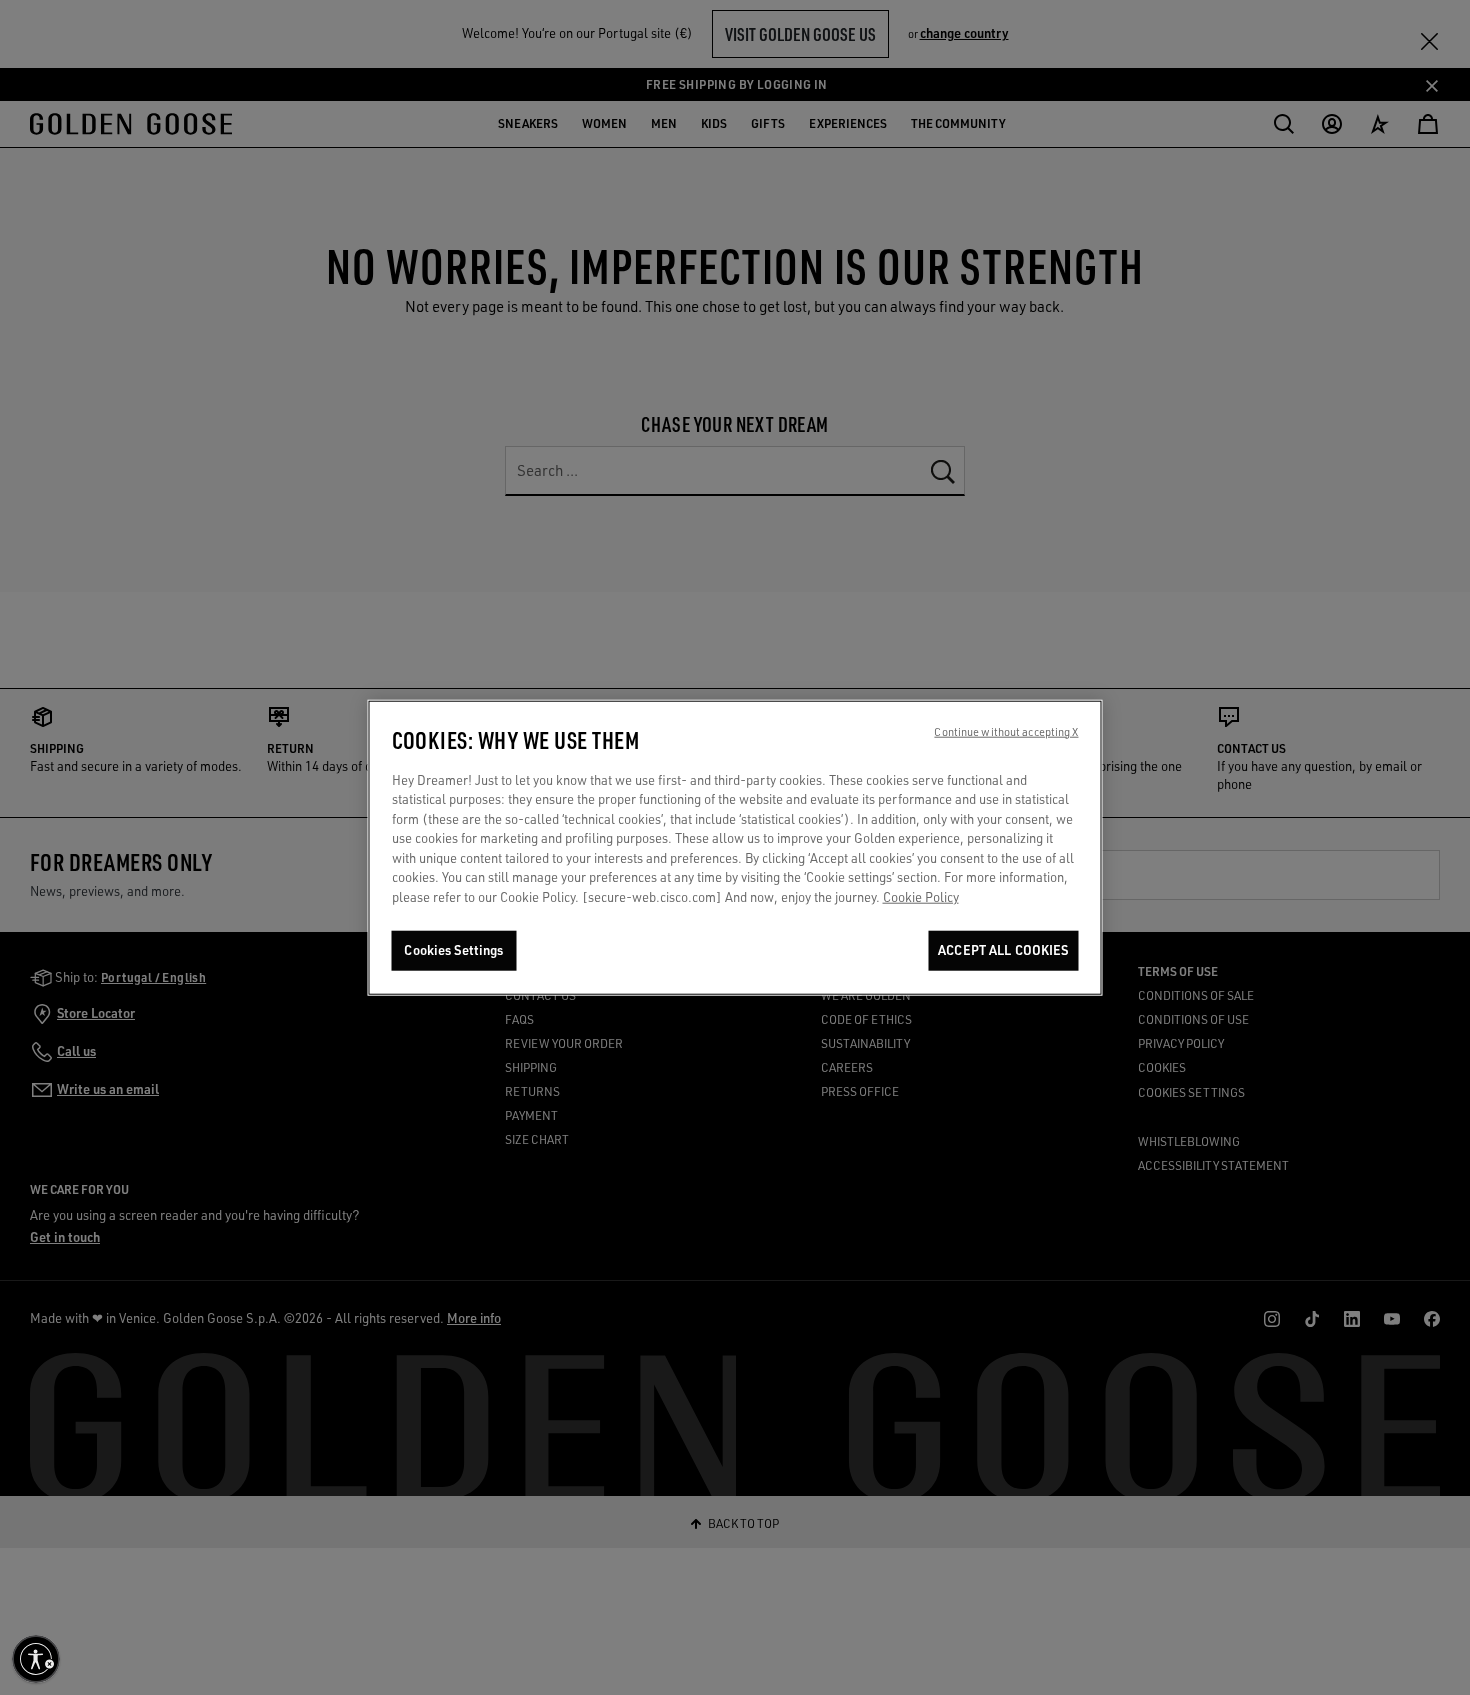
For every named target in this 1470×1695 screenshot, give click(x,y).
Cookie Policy (921, 897)
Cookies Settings (453, 951)
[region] (735, 847)
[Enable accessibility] (36, 1659)
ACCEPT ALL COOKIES (1003, 951)
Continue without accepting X (1006, 732)
